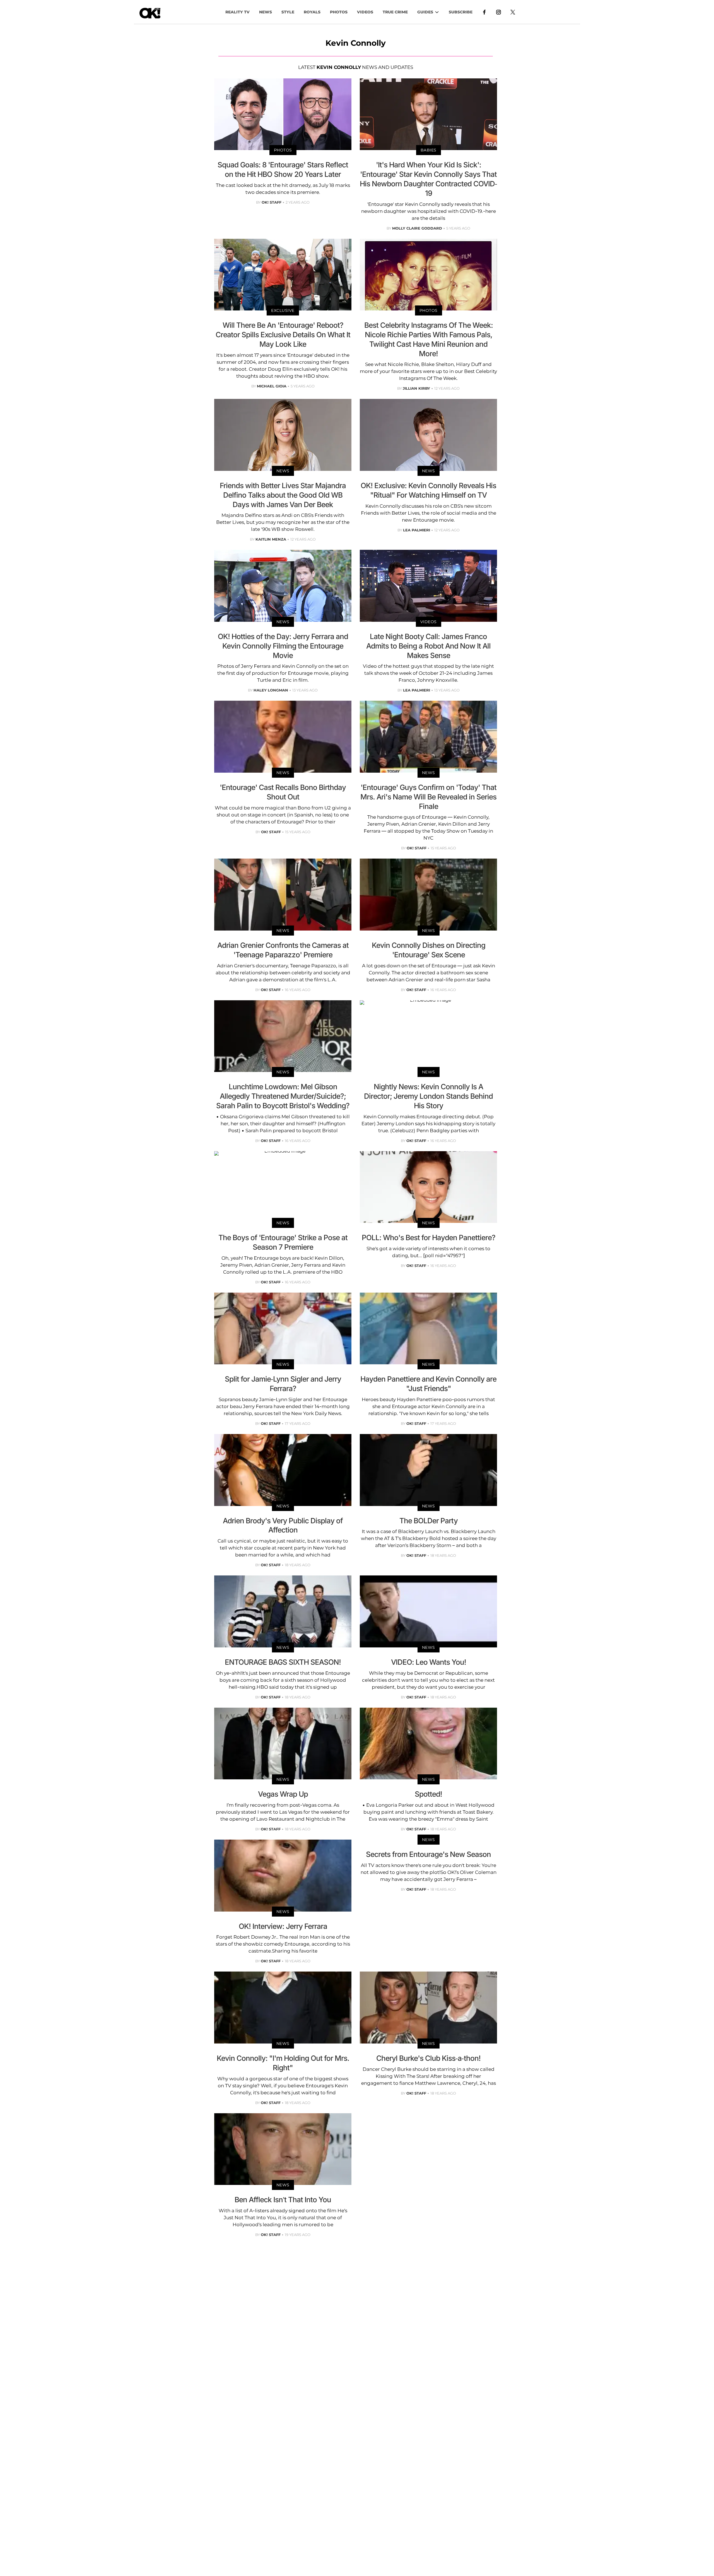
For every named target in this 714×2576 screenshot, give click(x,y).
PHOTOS (339, 12)
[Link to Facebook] (484, 12)
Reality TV (237, 12)
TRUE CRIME (395, 12)
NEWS (266, 12)
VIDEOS (365, 12)
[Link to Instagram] (499, 12)
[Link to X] (513, 12)
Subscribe (461, 12)
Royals (312, 12)
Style (288, 12)
